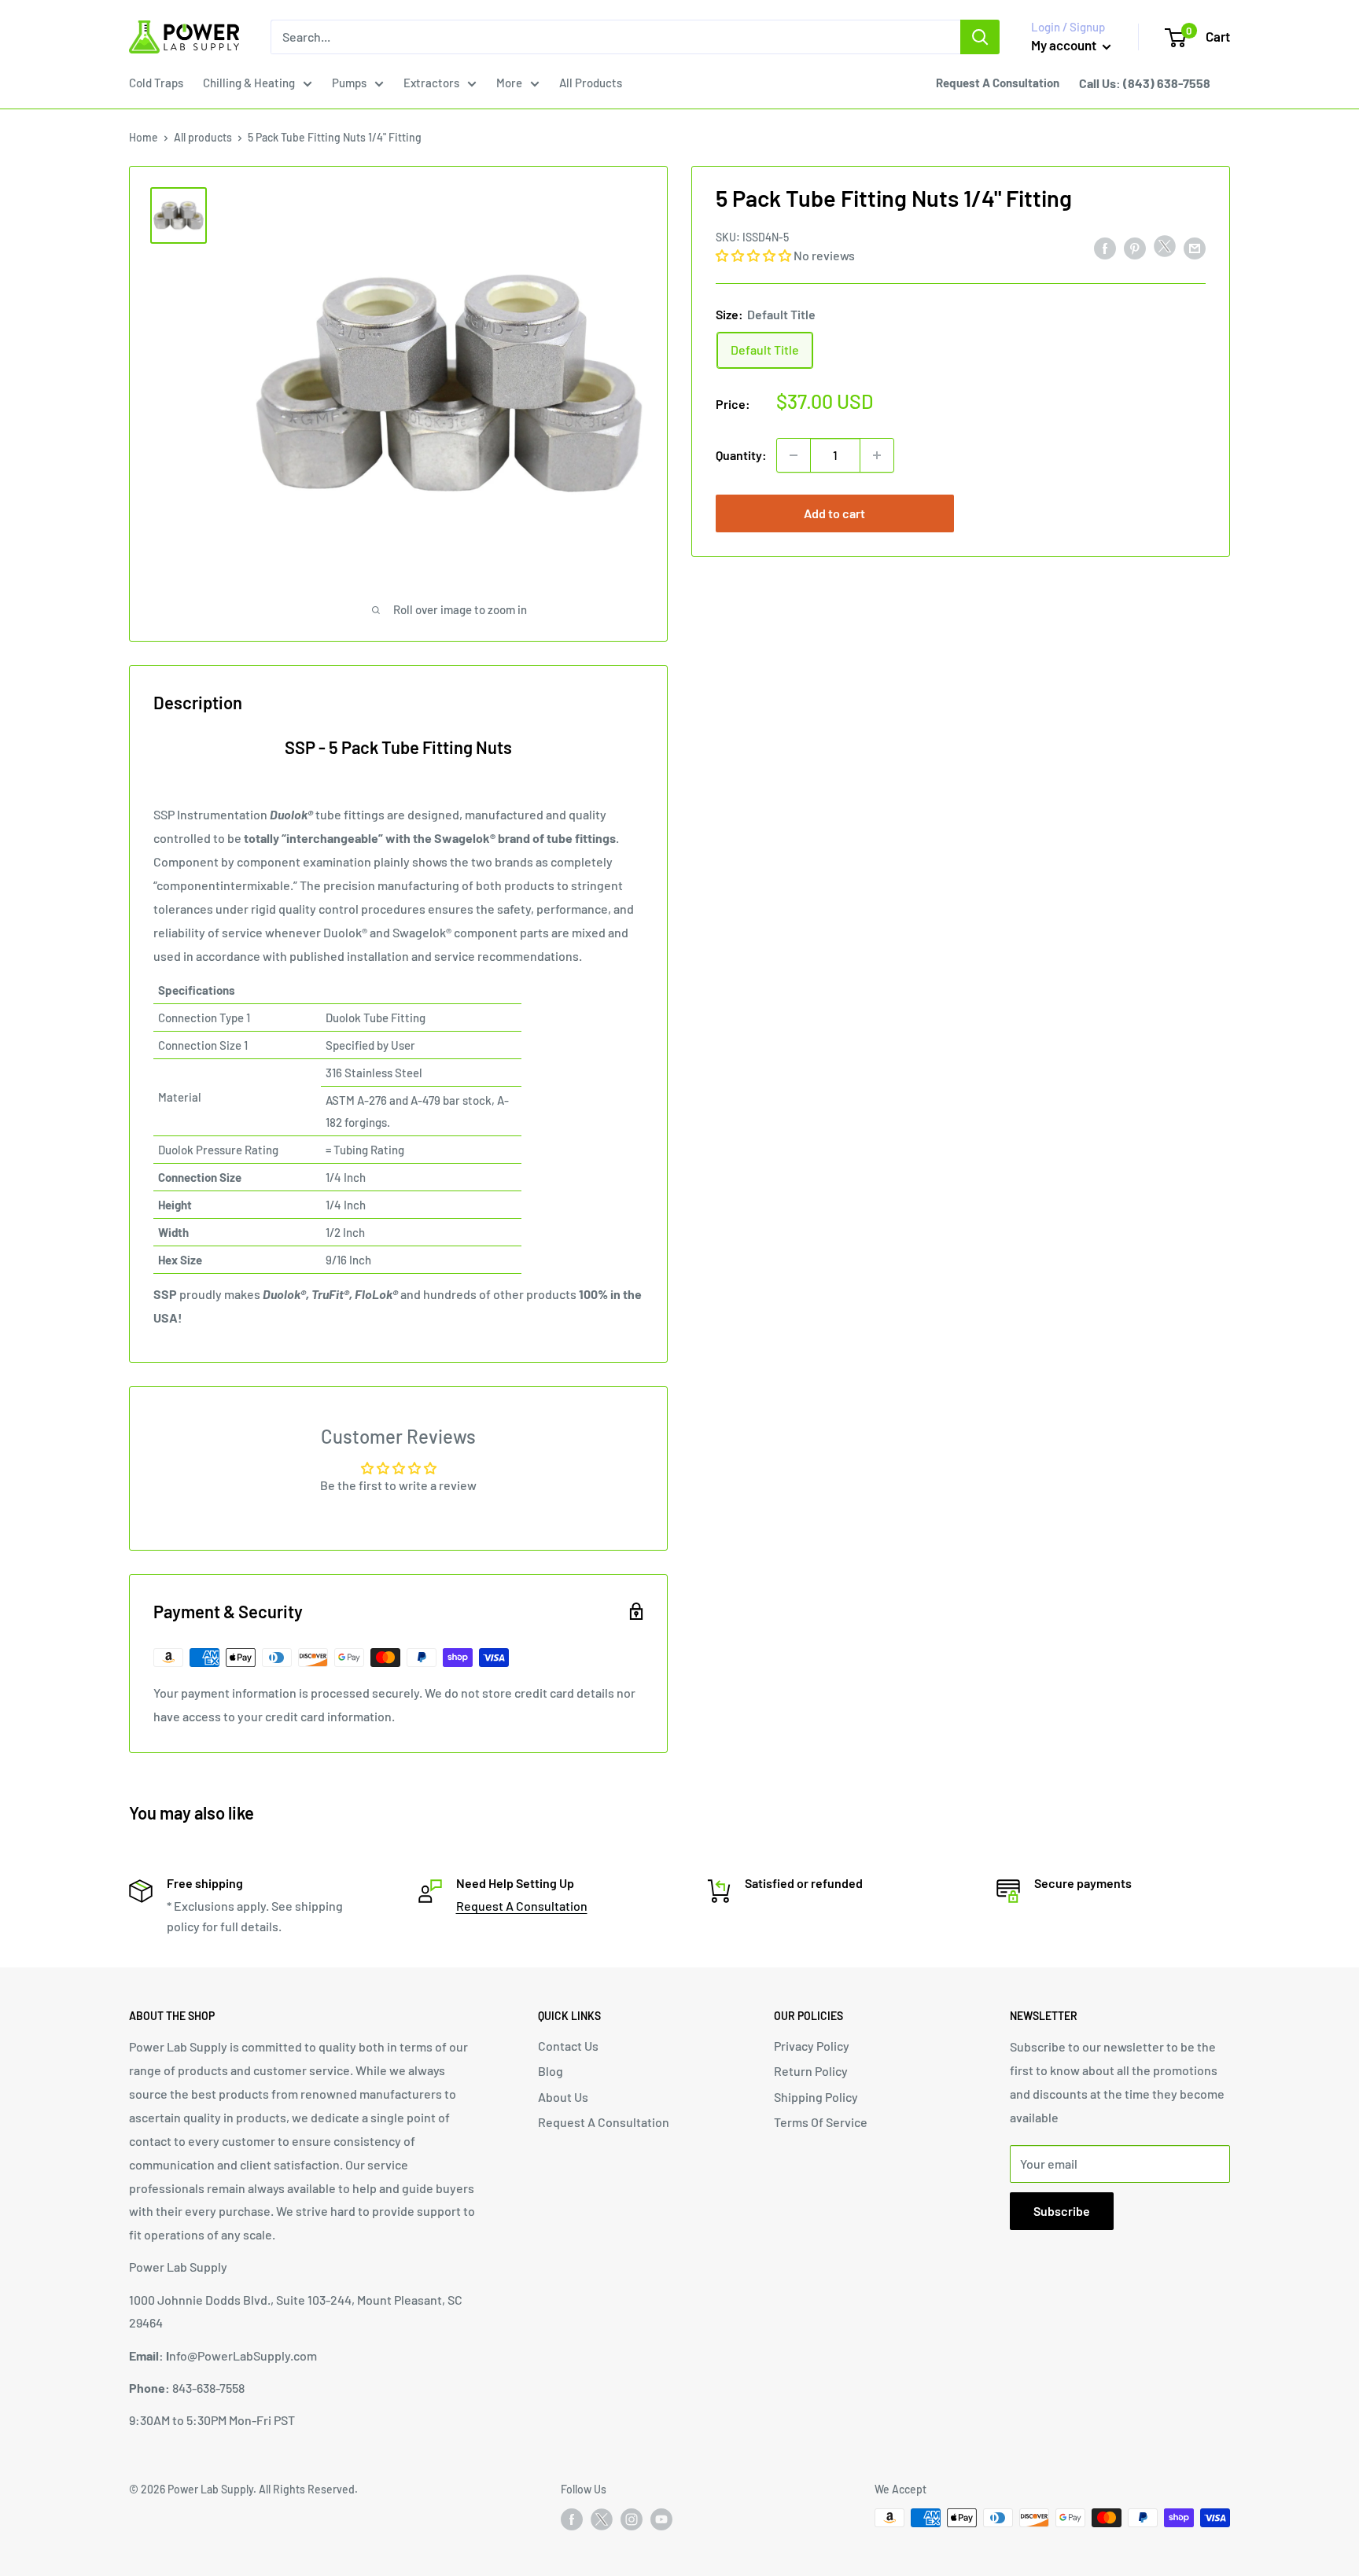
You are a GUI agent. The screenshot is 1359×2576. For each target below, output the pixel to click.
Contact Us (568, 2046)
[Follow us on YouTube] (661, 2519)
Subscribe (1062, 2211)
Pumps (349, 83)
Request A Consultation (522, 1906)
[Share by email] (1195, 247)
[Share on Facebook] (1105, 247)
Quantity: (741, 455)
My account (1065, 45)
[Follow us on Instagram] (632, 2519)
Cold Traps (156, 83)
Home (144, 137)
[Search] (980, 37)
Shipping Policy (816, 2097)
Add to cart (834, 513)
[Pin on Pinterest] (1135, 247)
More (509, 83)
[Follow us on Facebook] (572, 2519)
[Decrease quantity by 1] (794, 455)
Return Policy (811, 2071)
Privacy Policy (812, 2046)
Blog (551, 2071)
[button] (755, 255)
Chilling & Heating (249, 83)
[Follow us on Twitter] (602, 2523)
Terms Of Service (821, 2122)
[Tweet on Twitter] (1165, 250)
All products (203, 137)
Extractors (431, 83)
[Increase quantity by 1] (877, 455)
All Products (591, 83)
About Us (563, 2097)
